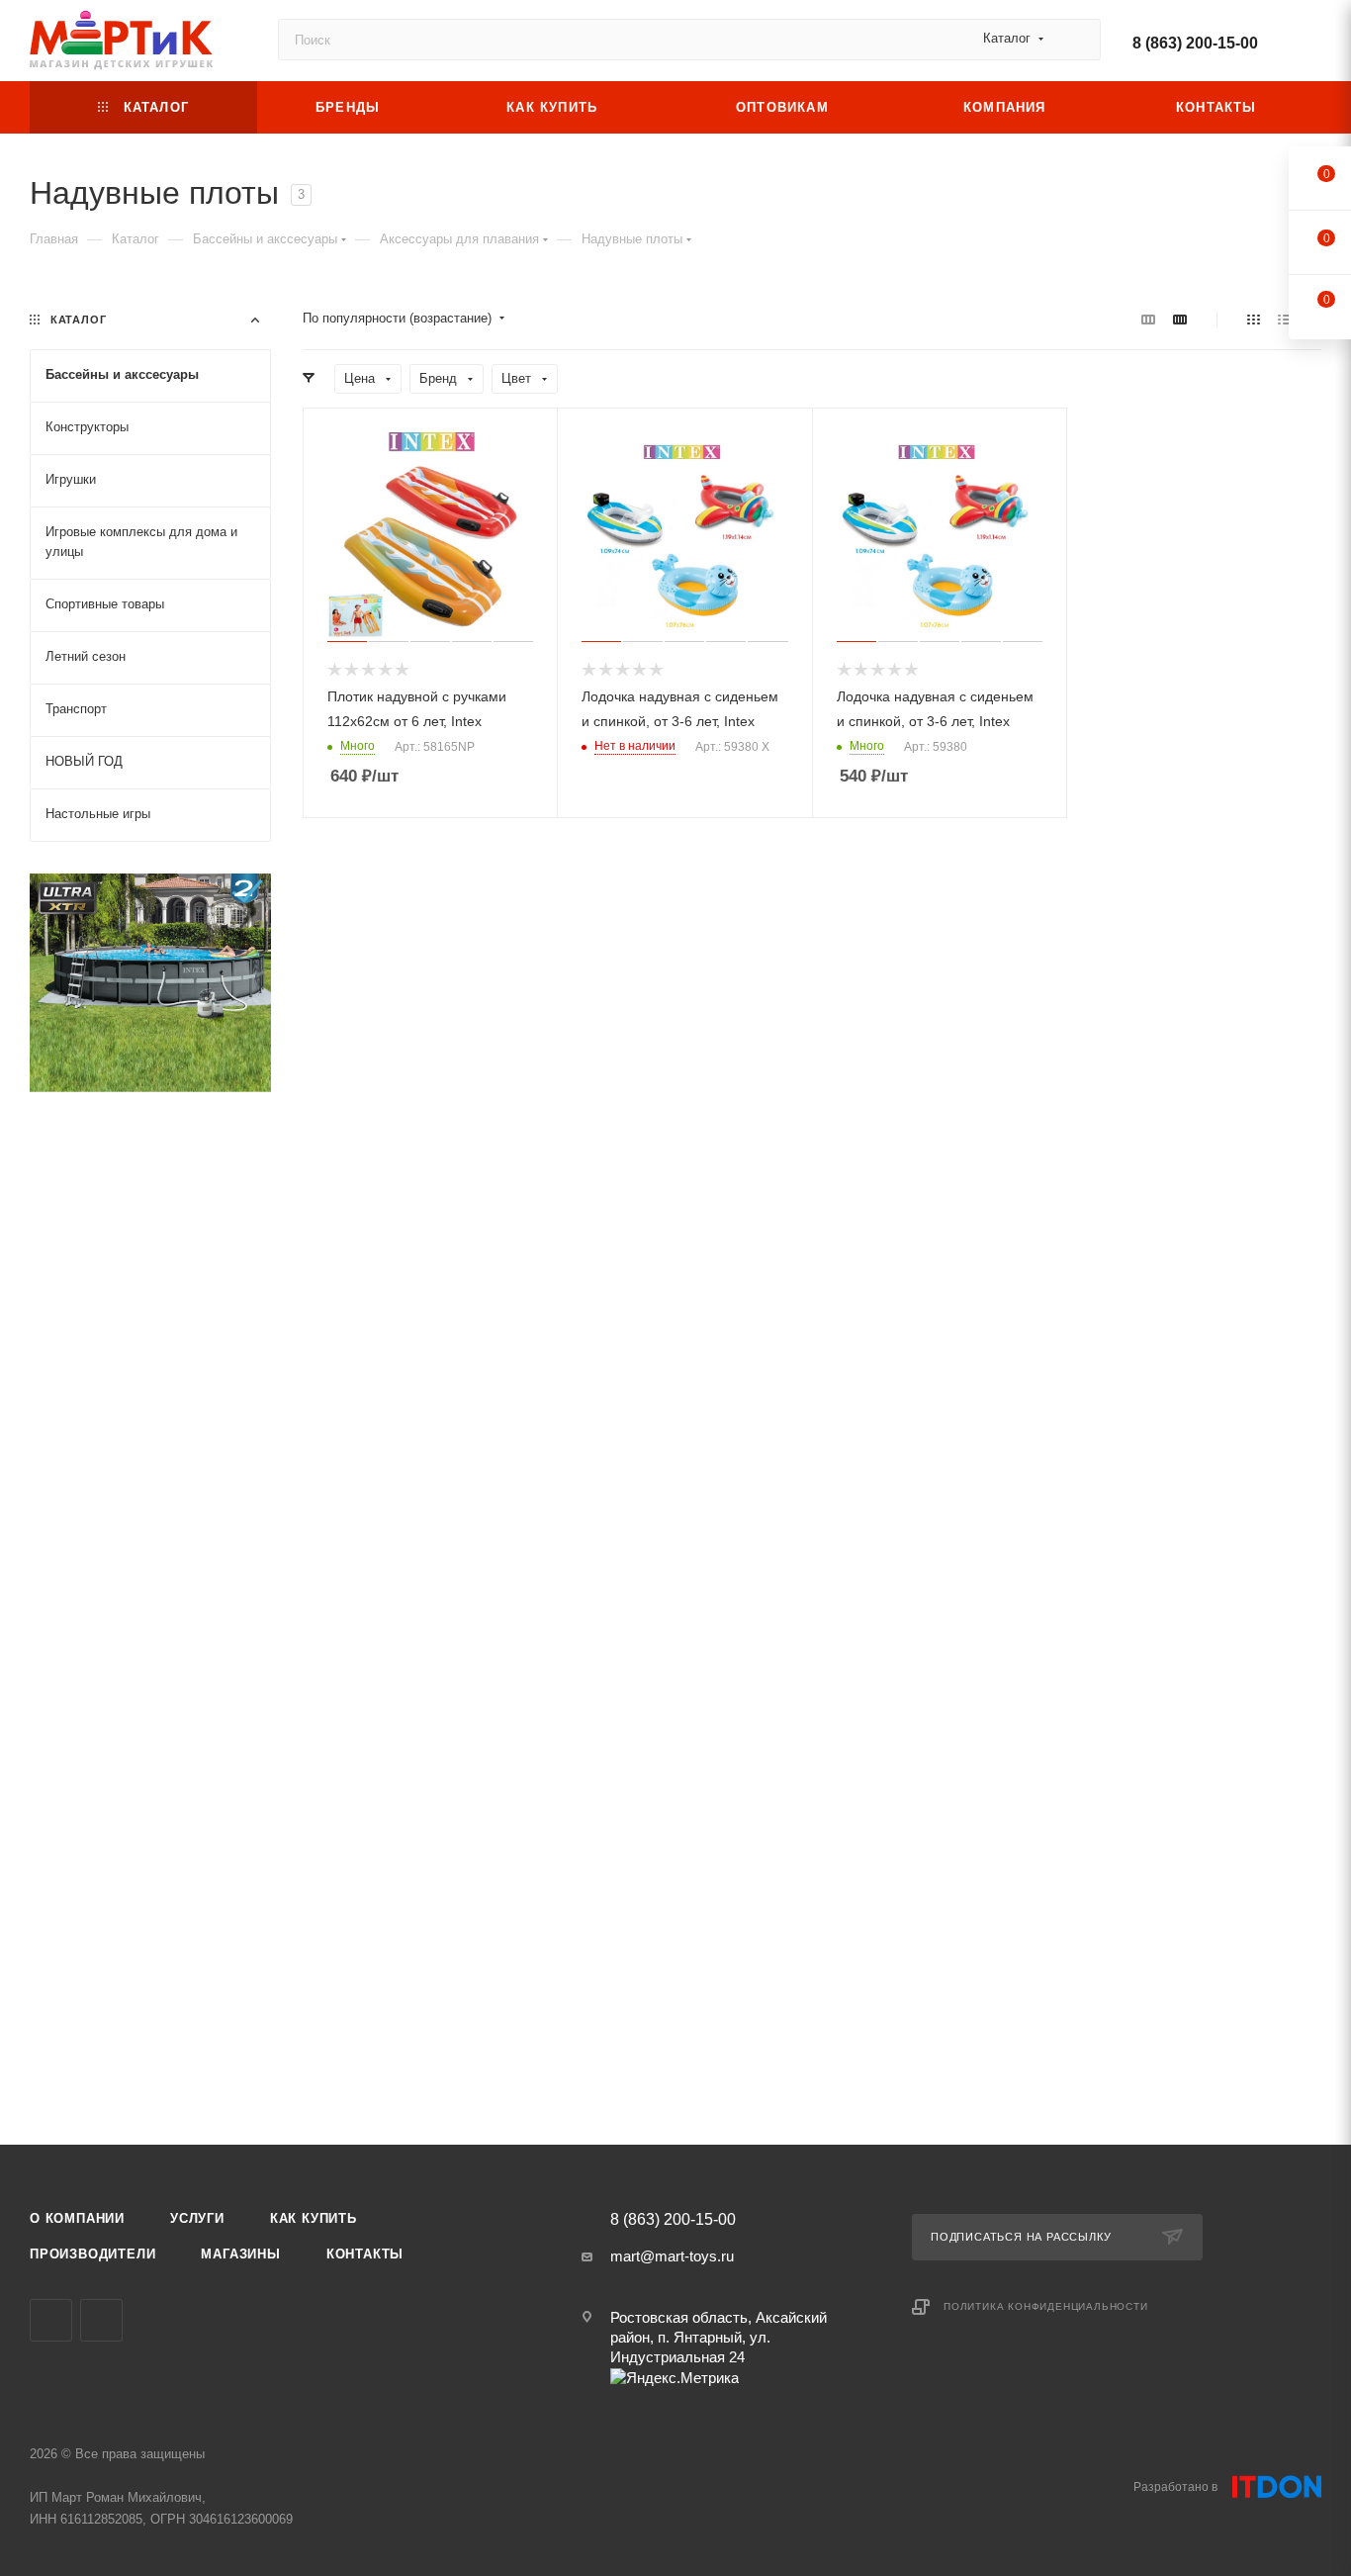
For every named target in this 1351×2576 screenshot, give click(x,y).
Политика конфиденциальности (1046, 2306)
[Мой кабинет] (1312, 44)
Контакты (365, 2254)
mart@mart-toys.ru (672, 2256)
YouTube (51, 2320)
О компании (77, 2218)
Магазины (240, 2254)
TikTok (101, 2320)
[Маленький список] (1148, 319)
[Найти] (1077, 40)
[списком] (1284, 319)
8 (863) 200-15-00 (1195, 43)
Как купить (314, 2218)
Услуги (197, 2218)
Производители (92, 2254)
